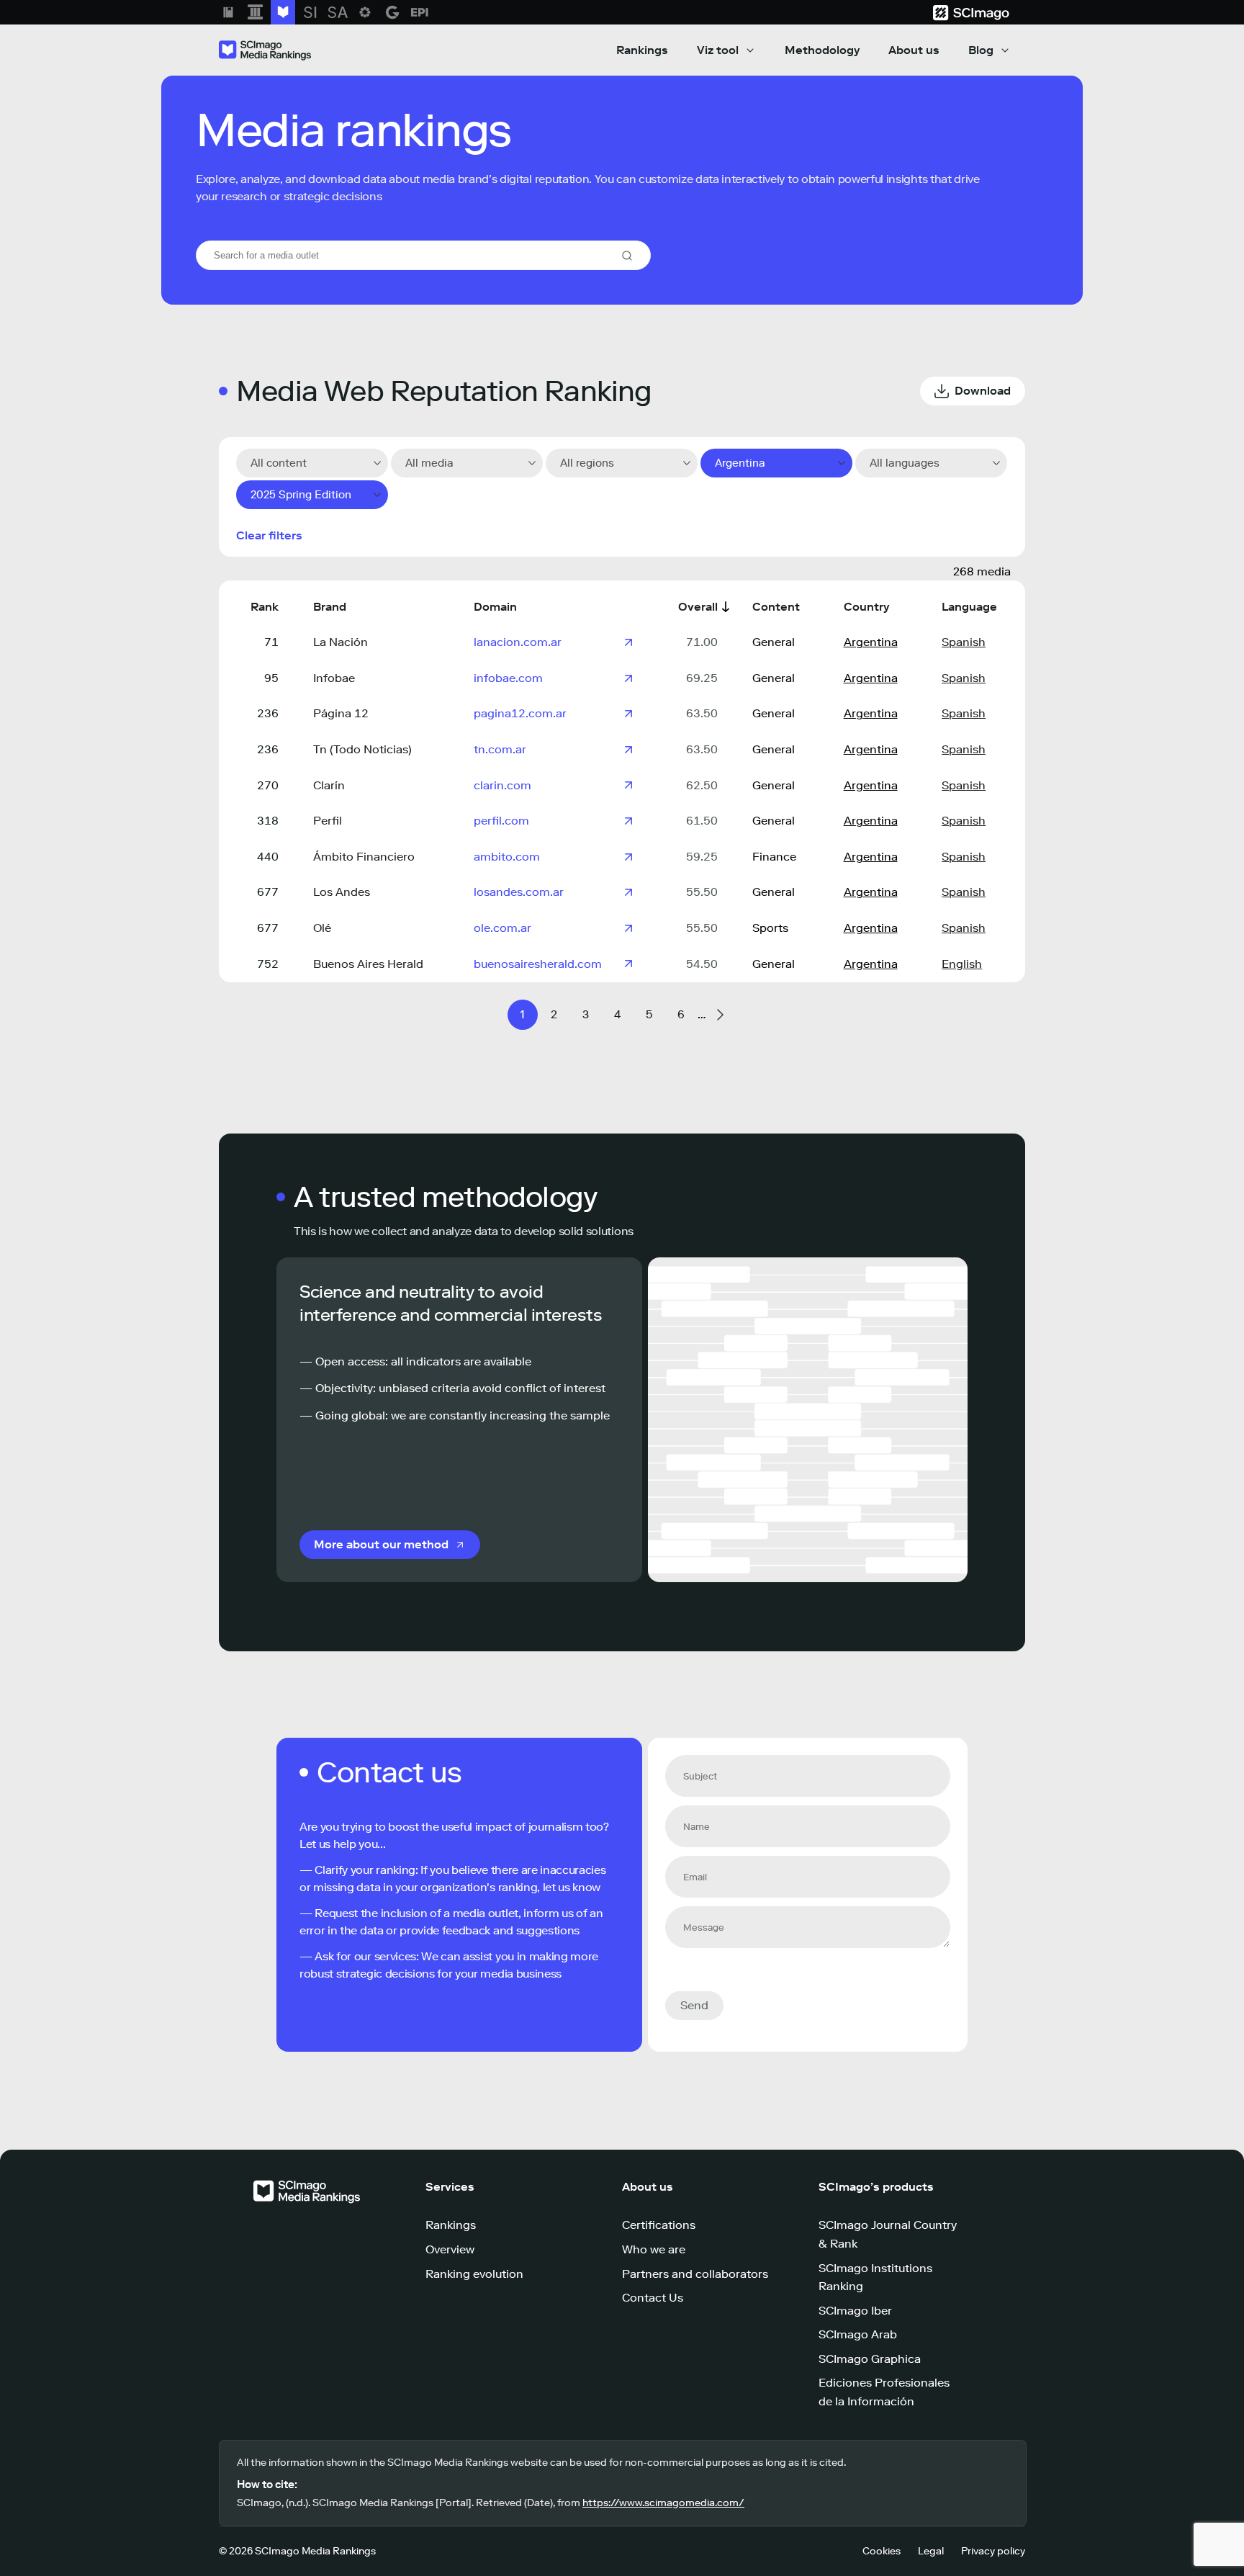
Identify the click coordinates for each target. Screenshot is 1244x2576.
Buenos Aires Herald (368, 964)
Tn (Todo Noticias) (362, 749)
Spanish (964, 642)
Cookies (882, 2551)
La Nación (341, 642)
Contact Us (653, 2298)
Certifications (659, 2225)
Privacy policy (993, 2551)
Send (694, 2005)
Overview (450, 2249)
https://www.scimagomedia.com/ (663, 2503)
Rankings (642, 50)
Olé (322, 928)
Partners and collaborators (695, 2274)
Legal (931, 2551)
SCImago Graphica (870, 2359)
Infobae (334, 678)
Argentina (871, 642)
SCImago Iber (855, 2311)
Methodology (822, 50)
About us (914, 50)
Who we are (654, 2249)
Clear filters (269, 535)
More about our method (381, 1544)
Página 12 (341, 713)
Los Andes (342, 892)
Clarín (329, 785)
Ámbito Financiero (364, 857)
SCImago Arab (858, 2334)
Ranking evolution (474, 2274)
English (962, 964)
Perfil (328, 821)
